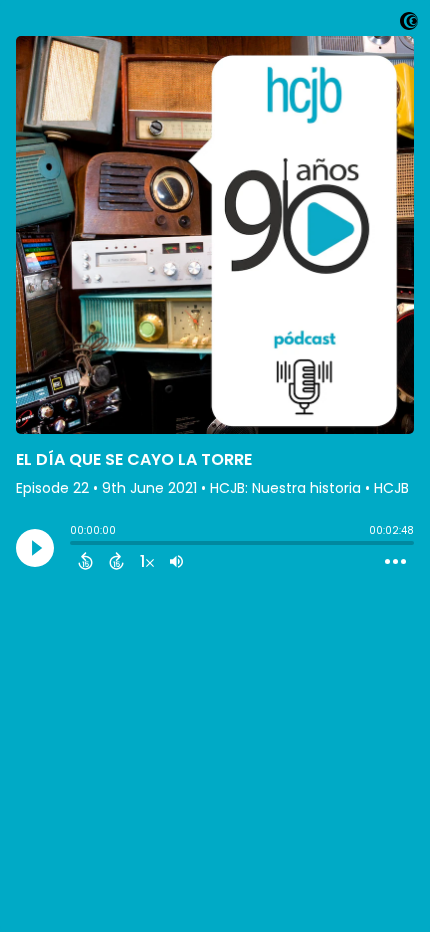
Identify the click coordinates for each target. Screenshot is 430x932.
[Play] (35, 548)
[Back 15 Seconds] (85, 561)
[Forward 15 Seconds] (116, 561)
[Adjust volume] (176, 561)
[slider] (75, 545)
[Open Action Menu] (395, 562)
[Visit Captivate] (409, 24)
